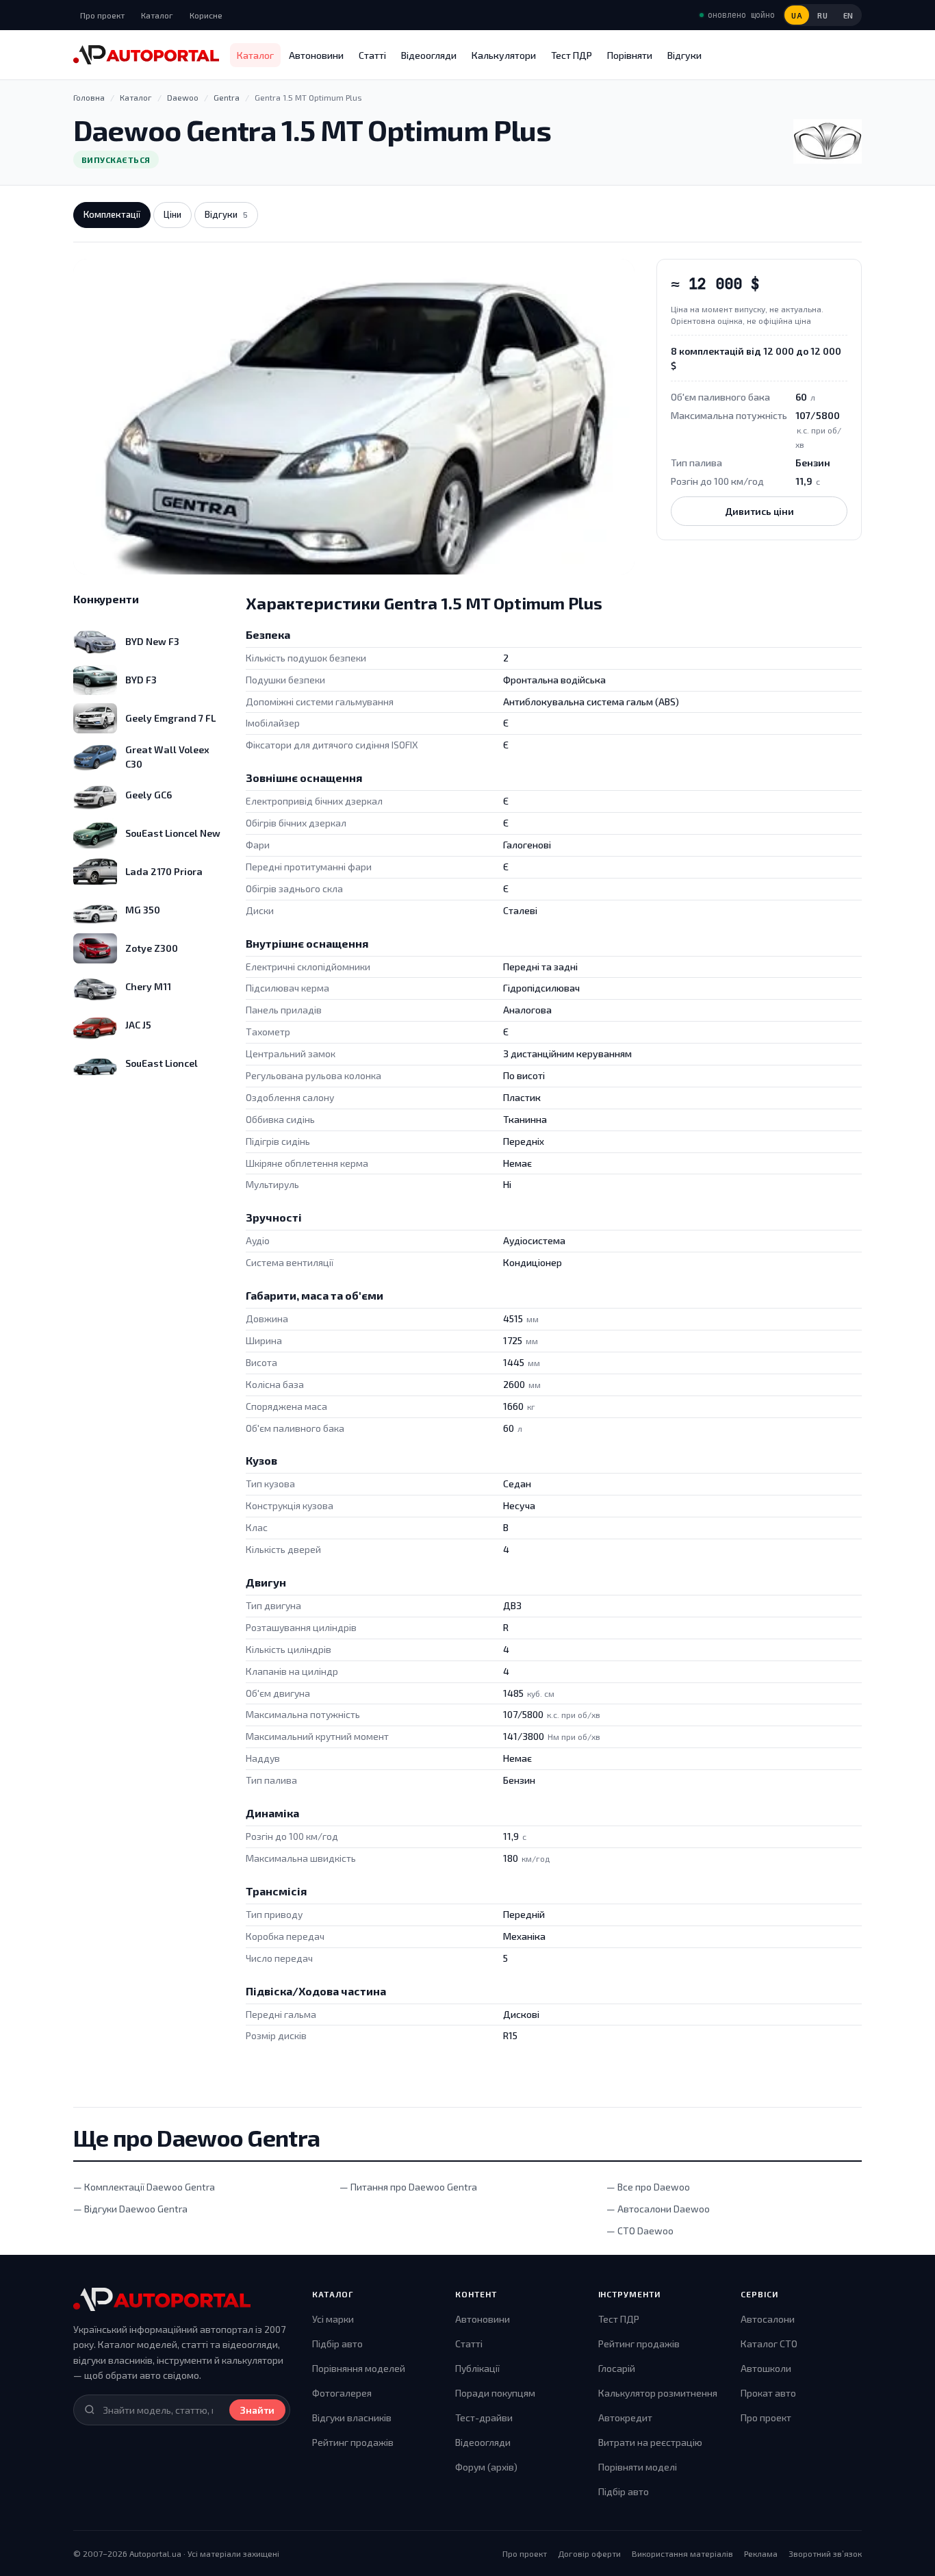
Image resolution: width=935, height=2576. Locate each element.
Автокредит (625, 2417)
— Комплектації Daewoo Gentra (144, 2187)
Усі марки (333, 2319)
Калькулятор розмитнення (658, 2393)
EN (848, 15)
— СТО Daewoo (640, 2231)
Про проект (102, 15)
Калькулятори (504, 55)
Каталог (157, 15)
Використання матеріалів (682, 2553)
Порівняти (630, 55)
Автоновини (316, 55)
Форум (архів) (486, 2467)
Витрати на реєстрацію (650, 2442)
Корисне (206, 15)
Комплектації (112, 214)
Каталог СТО (769, 2344)
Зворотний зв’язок (825, 2553)
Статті (372, 55)
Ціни (172, 214)
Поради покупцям (495, 2393)
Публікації (477, 2368)
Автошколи (766, 2368)
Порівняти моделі (638, 2467)
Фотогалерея (342, 2393)
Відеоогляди (429, 55)
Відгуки (684, 55)
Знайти (257, 2410)
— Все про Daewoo (648, 2187)
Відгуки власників (352, 2417)
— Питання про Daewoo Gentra (408, 2187)
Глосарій (617, 2368)
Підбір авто (337, 2344)
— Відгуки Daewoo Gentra (130, 2209)
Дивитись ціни (759, 511)
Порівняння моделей (359, 2368)
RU (822, 15)
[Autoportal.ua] (146, 55)
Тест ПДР (572, 55)
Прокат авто (768, 2393)
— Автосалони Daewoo (658, 2209)
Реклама (761, 2553)
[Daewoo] (828, 141)
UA (797, 15)
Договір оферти (589, 2553)
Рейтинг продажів (353, 2442)
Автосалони (768, 2319)
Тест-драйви (484, 2417)
